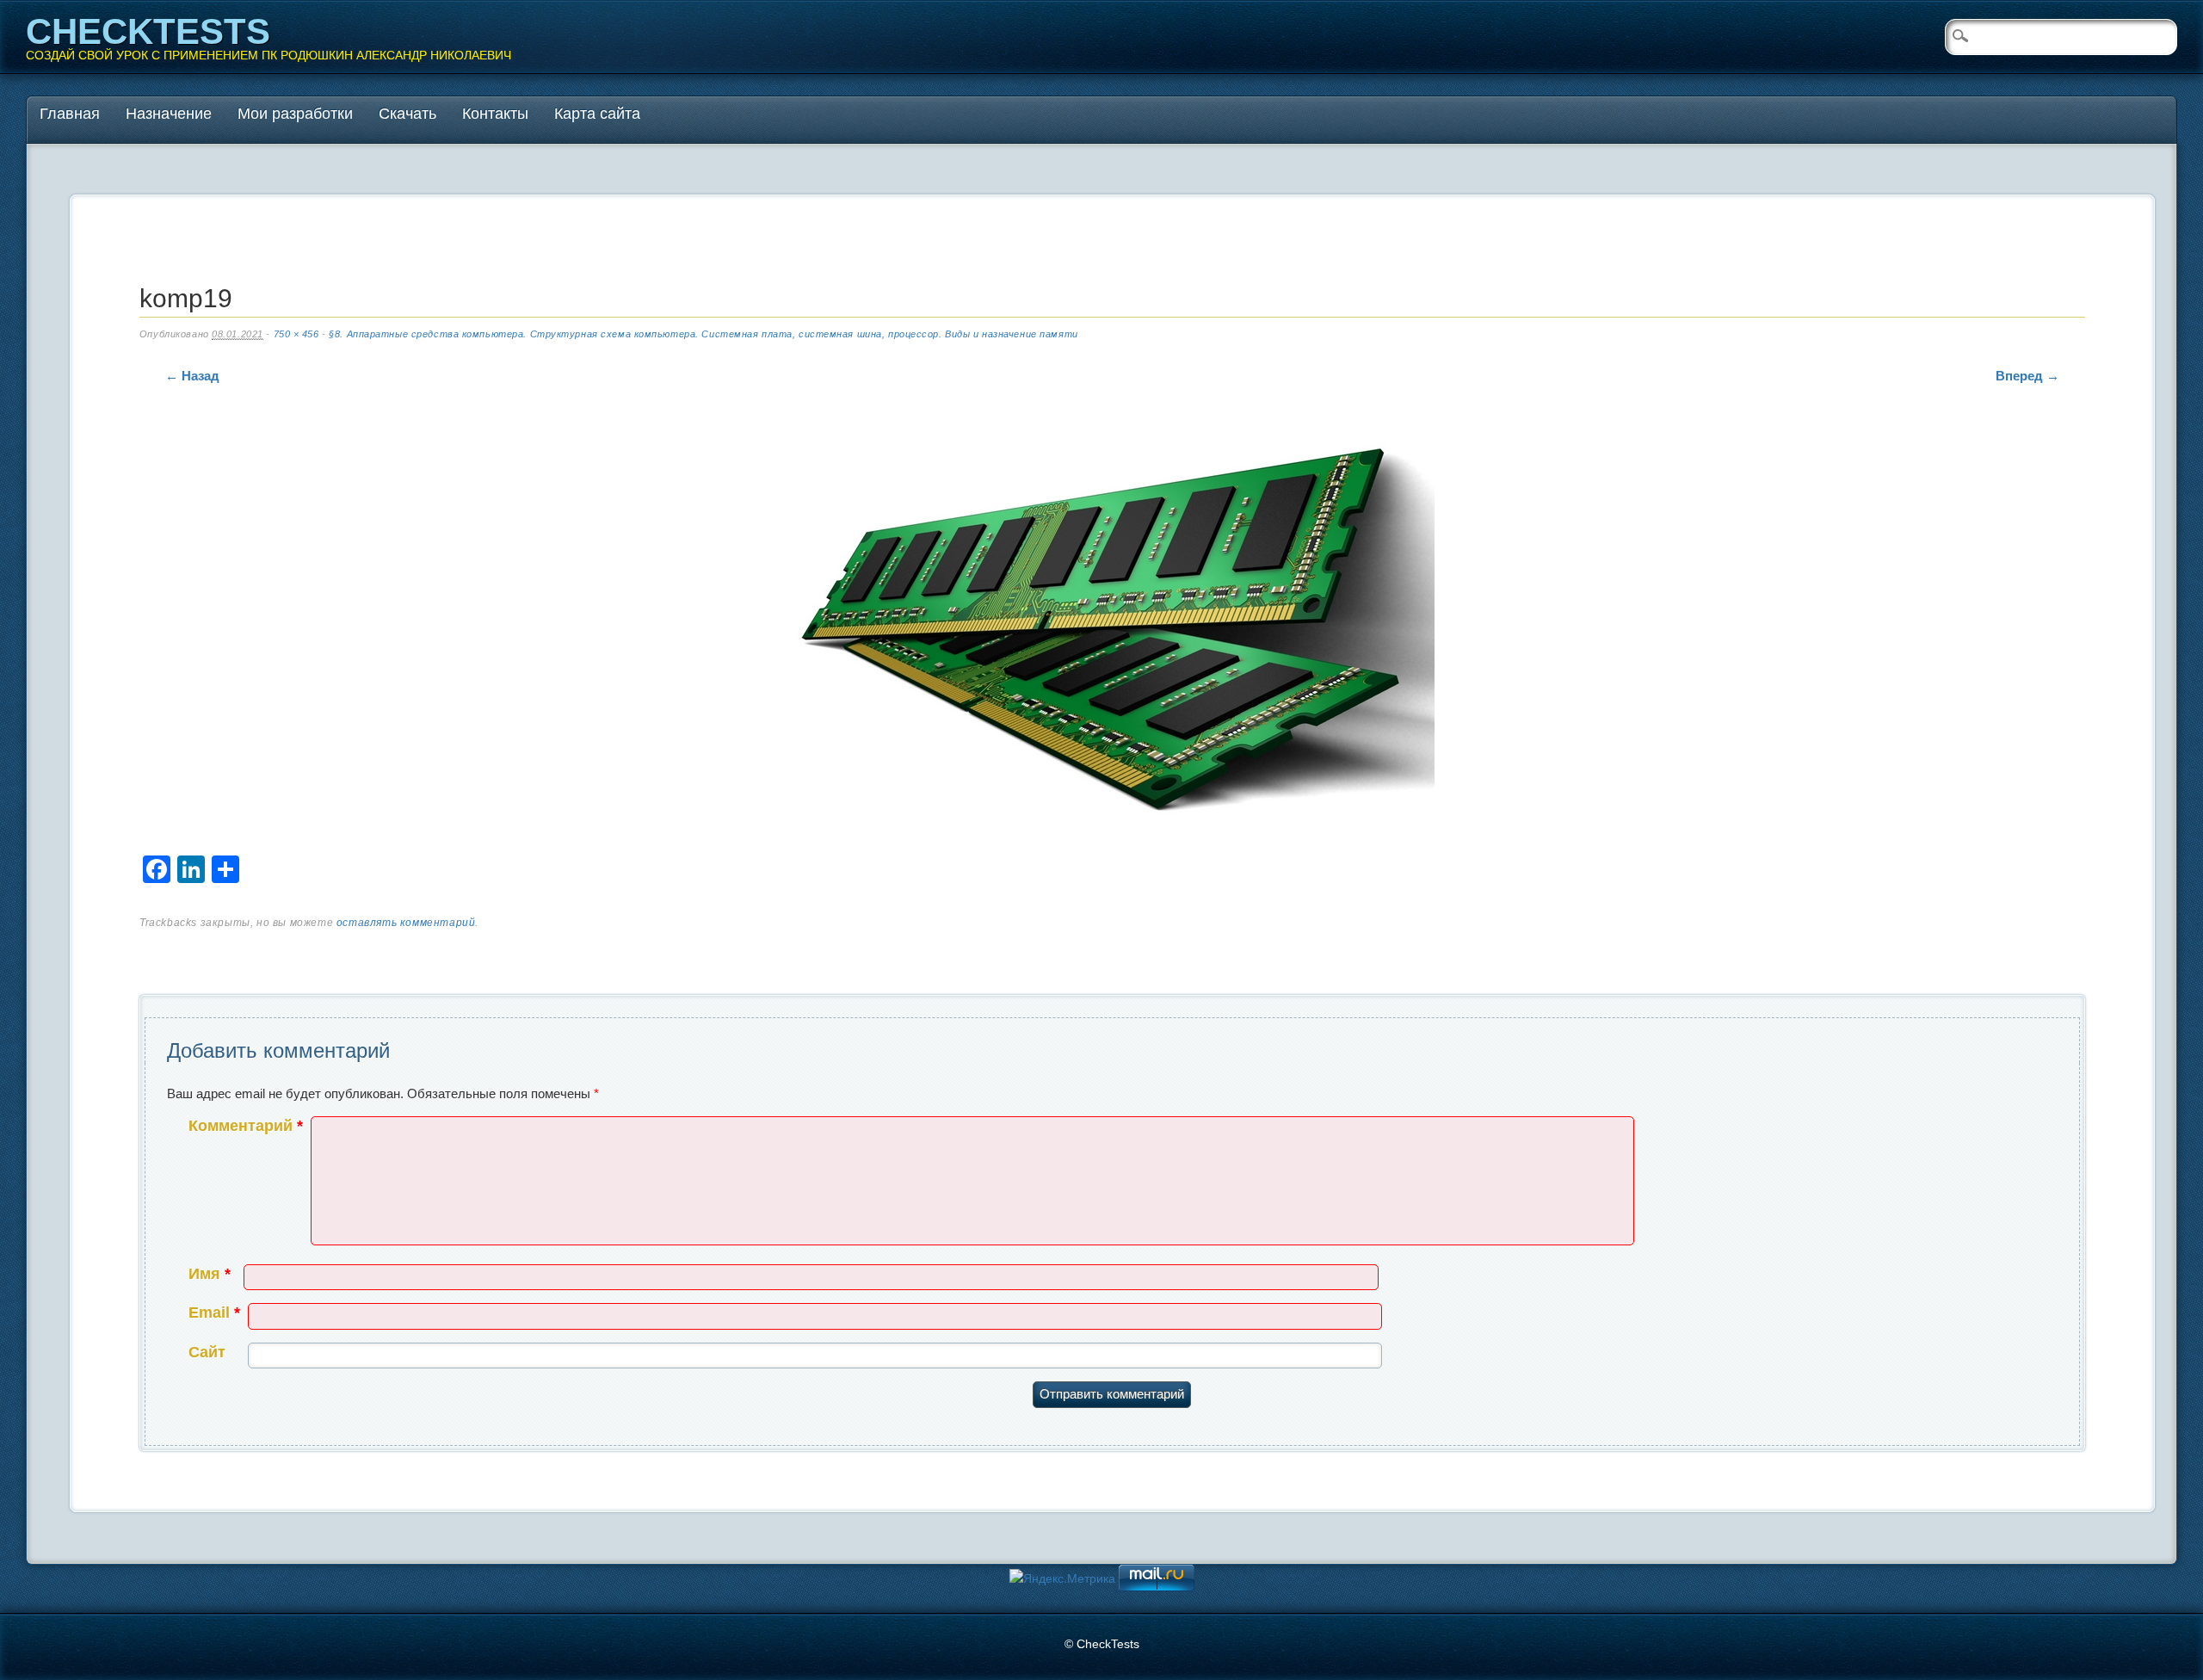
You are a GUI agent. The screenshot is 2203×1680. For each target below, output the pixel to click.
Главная (70, 114)
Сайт (207, 1352)
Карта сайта (597, 114)
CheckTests (148, 31)
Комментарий (246, 1126)
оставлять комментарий (406, 923)
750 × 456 (296, 334)
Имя (210, 1274)
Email (214, 1312)
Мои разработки (295, 114)
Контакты (495, 114)
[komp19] (1112, 630)
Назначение (169, 114)
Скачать (407, 114)
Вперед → (2027, 376)
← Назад (192, 376)
